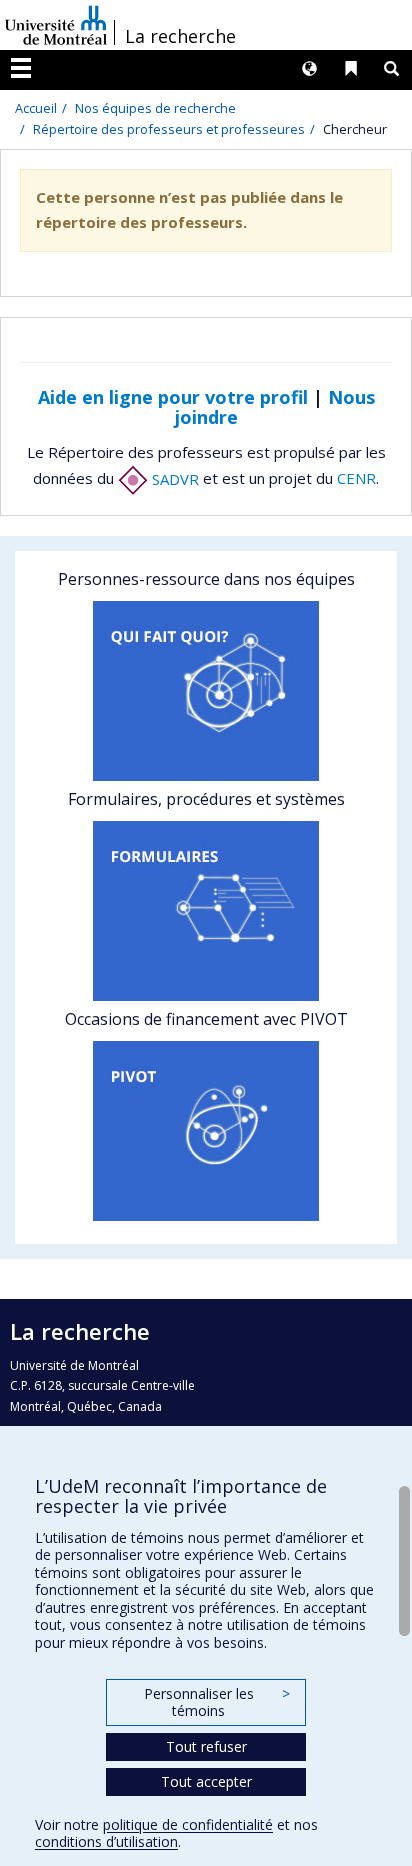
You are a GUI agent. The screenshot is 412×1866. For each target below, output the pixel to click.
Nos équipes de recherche (155, 108)
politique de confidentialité (188, 1824)
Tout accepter (206, 1781)
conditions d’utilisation (106, 1841)
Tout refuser (206, 1746)
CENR (356, 479)
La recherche (180, 36)
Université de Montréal (56, 25)
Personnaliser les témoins (217, 1702)
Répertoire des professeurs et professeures (169, 129)
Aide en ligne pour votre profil (173, 397)
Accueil (36, 108)
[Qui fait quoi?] (206, 691)
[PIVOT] (206, 1131)
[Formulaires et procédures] (206, 911)
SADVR (173, 479)
